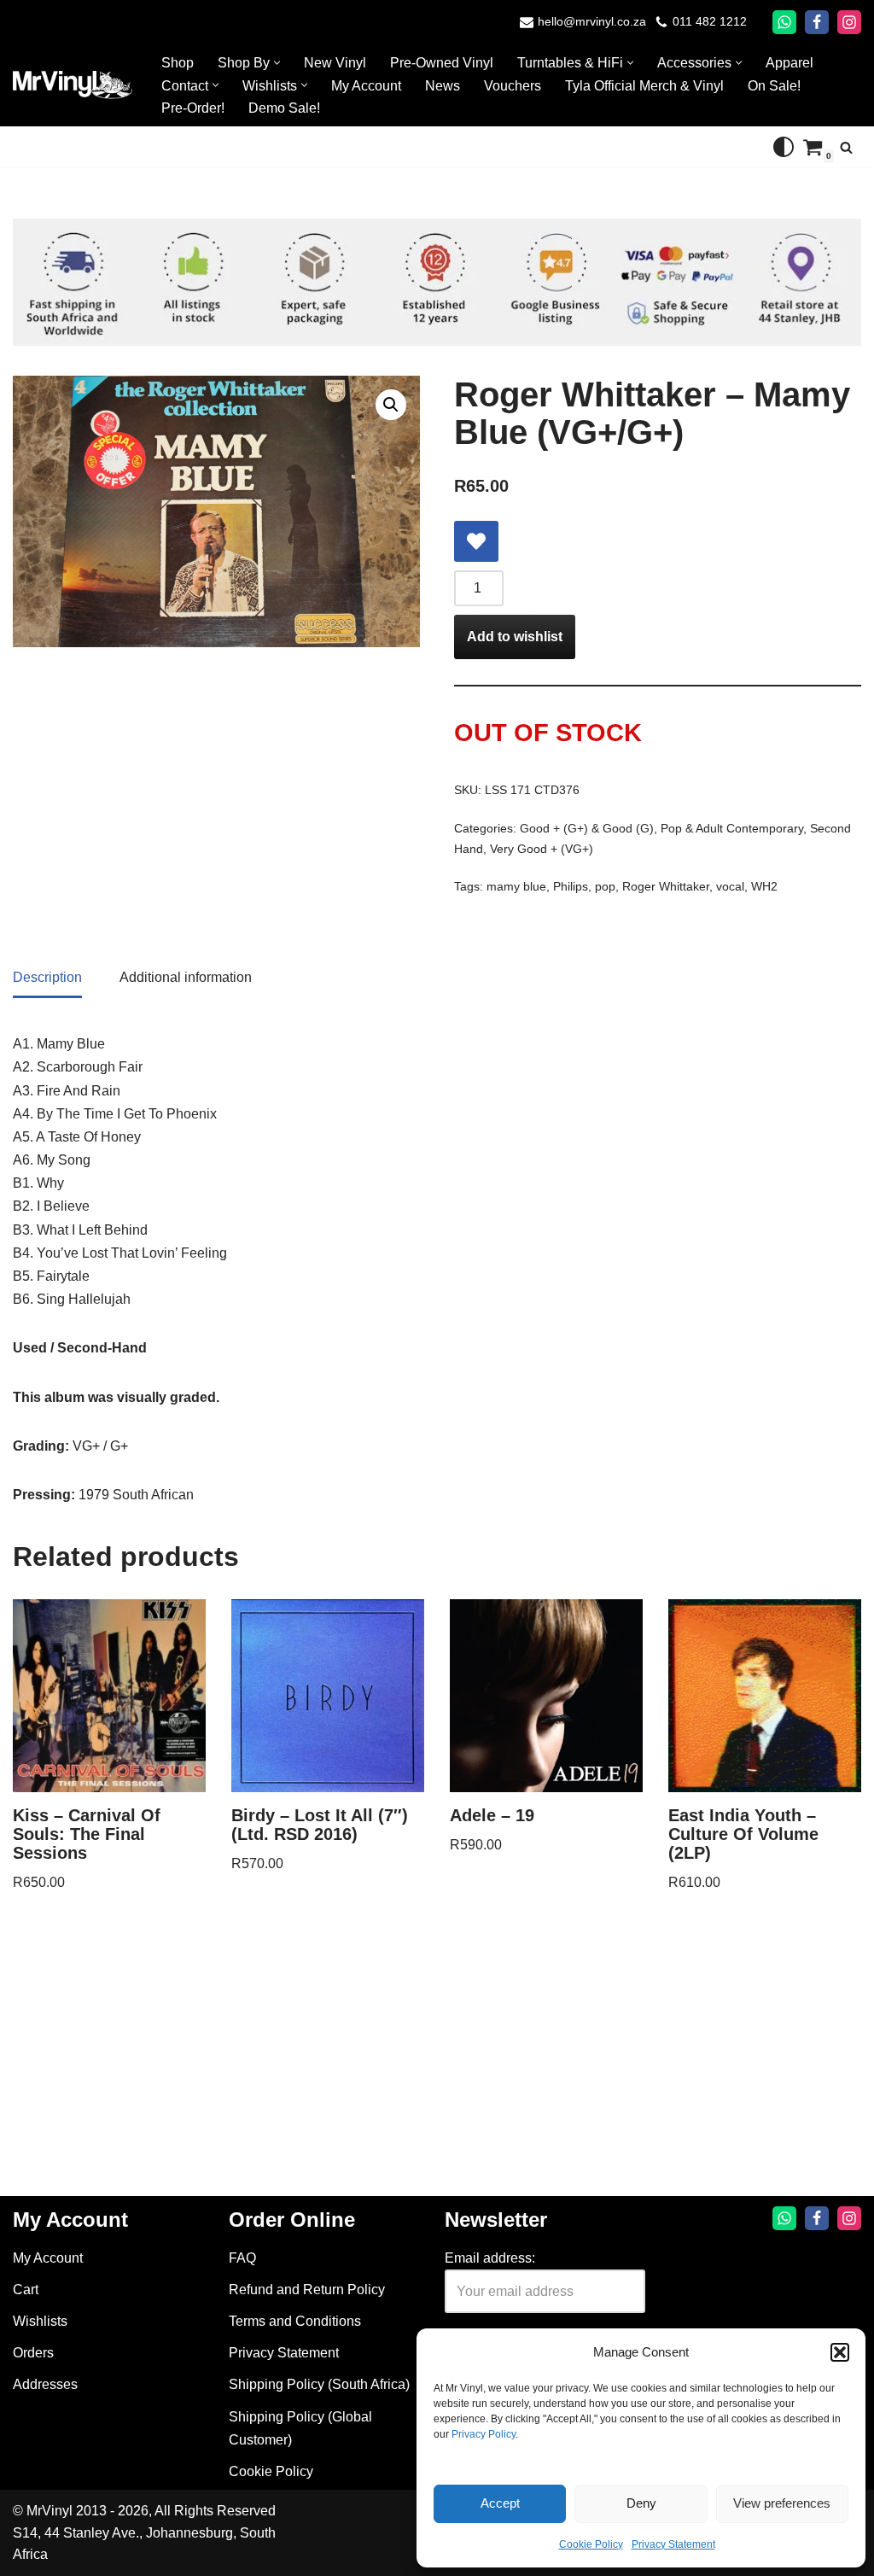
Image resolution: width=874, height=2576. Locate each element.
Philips (571, 886)
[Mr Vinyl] (73, 85)
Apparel (790, 63)
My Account (366, 86)
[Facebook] (817, 22)
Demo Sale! (284, 108)
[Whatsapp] (784, 22)
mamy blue (516, 886)
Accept (500, 2503)
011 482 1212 (710, 22)
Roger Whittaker (666, 886)
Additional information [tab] (186, 977)
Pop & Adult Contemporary (732, 828)
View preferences (782, 2503)
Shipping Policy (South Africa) (319, 2384)
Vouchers (513, 86)
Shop (178, 63)
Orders (33, 2353)
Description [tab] (47, 977)
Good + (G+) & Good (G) (587, 828)
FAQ (242, 2258)
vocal (730, 886)
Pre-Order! (193, 108)
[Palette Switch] (784, 147)
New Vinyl (335, 63)
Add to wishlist (515, 637)
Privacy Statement (673, 2544)
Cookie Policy (591, 2544)
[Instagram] (849, 22)
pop (605, 886)
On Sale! (774, 86)
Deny (641, 2503)
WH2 (764, 886)
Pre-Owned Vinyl (442, 63)
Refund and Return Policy (307, 2290)
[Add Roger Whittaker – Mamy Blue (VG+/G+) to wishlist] (476, 541)
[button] (840, 2352)
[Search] (846, 147)
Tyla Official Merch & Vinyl (644, 86)
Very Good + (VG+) (542, 849)
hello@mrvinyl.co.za (592, 22)
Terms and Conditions (295, 2321)
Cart (26, 2290)
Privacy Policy (484, 2434)
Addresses (45, 2384)
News (443, 86)
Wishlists (40, 2321)
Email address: (490, 2258)
